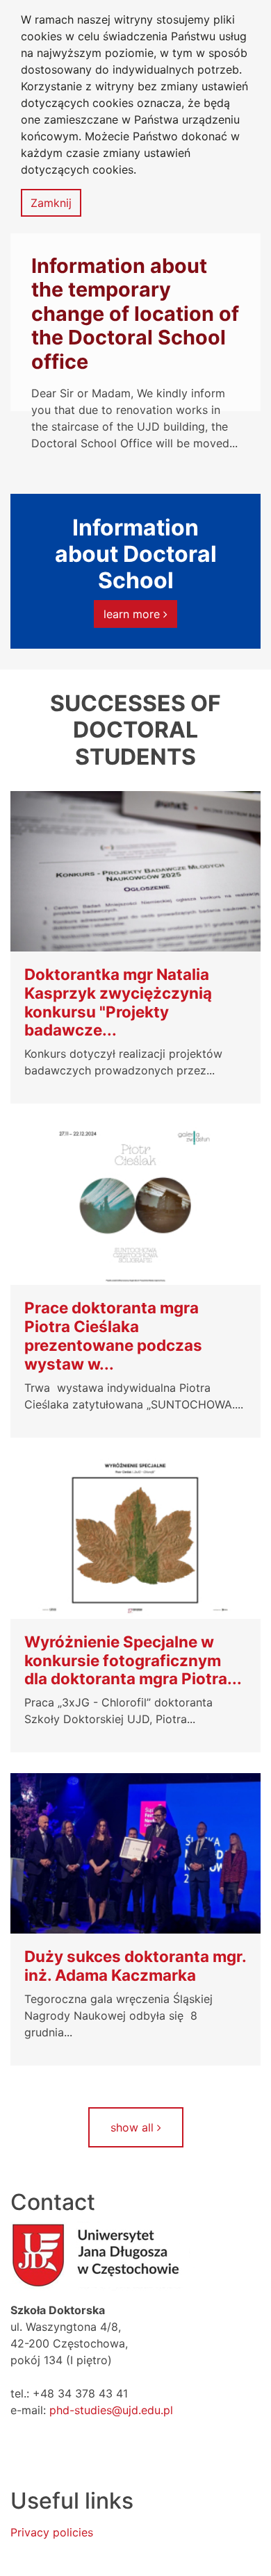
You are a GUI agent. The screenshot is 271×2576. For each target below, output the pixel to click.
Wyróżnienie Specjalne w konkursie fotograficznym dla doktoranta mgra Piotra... (133, 1661)
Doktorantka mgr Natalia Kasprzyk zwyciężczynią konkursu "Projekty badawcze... (118, 1003)
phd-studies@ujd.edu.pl (111, 2410)
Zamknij (51, 203)
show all (134, 2127)
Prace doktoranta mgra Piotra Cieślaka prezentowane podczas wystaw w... (113, 1336)
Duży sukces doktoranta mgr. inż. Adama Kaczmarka (135, 1966)
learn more (133, 614)
